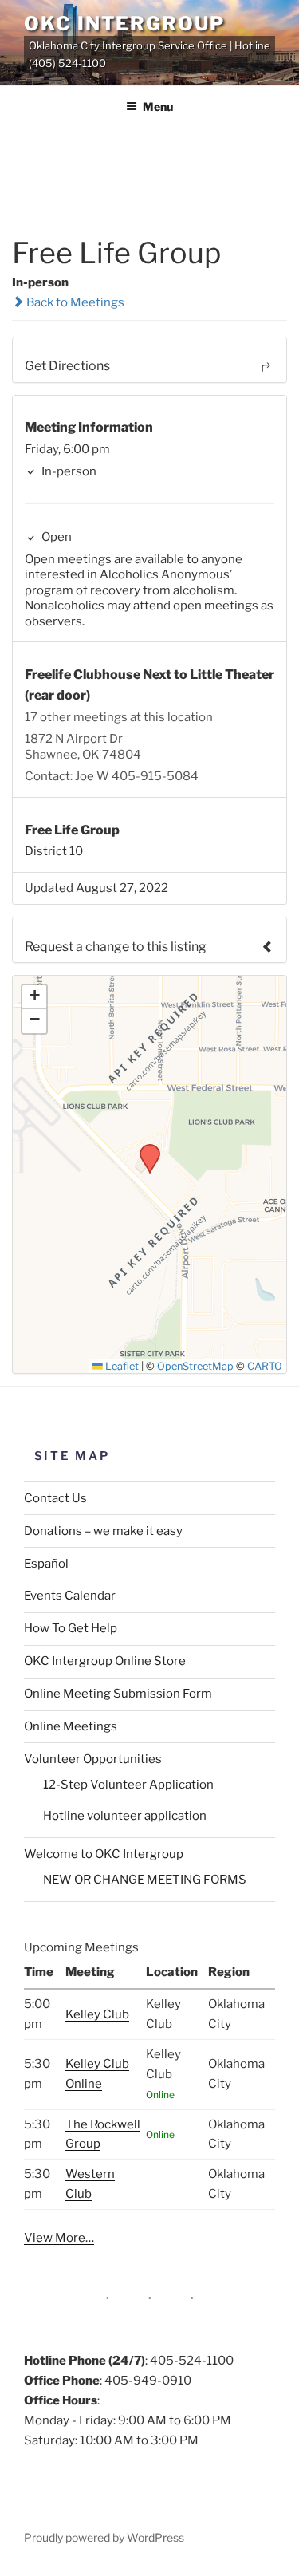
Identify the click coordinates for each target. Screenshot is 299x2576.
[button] (144, 1149)
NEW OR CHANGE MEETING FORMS (145, 1880)
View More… (59, 2238)
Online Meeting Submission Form (118, 1694)
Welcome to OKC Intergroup (104, 1854)
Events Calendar (70, 1596)
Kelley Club (97, 2014)
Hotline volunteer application (125, 1816)
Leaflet (121, 1366)
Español (46, 1564)
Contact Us (55, 1498)
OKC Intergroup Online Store (105, 1661)
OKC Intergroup (124, 24)
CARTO (265, 1366)
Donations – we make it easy (103, 1531)
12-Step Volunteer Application (128, 1785)
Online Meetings (71, 1726)
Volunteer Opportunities (93, 1759)
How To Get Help (71, 1628)
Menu (158, 107)
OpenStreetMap (195, 1366)
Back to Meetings (74, 302)
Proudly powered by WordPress (104, 2537)
